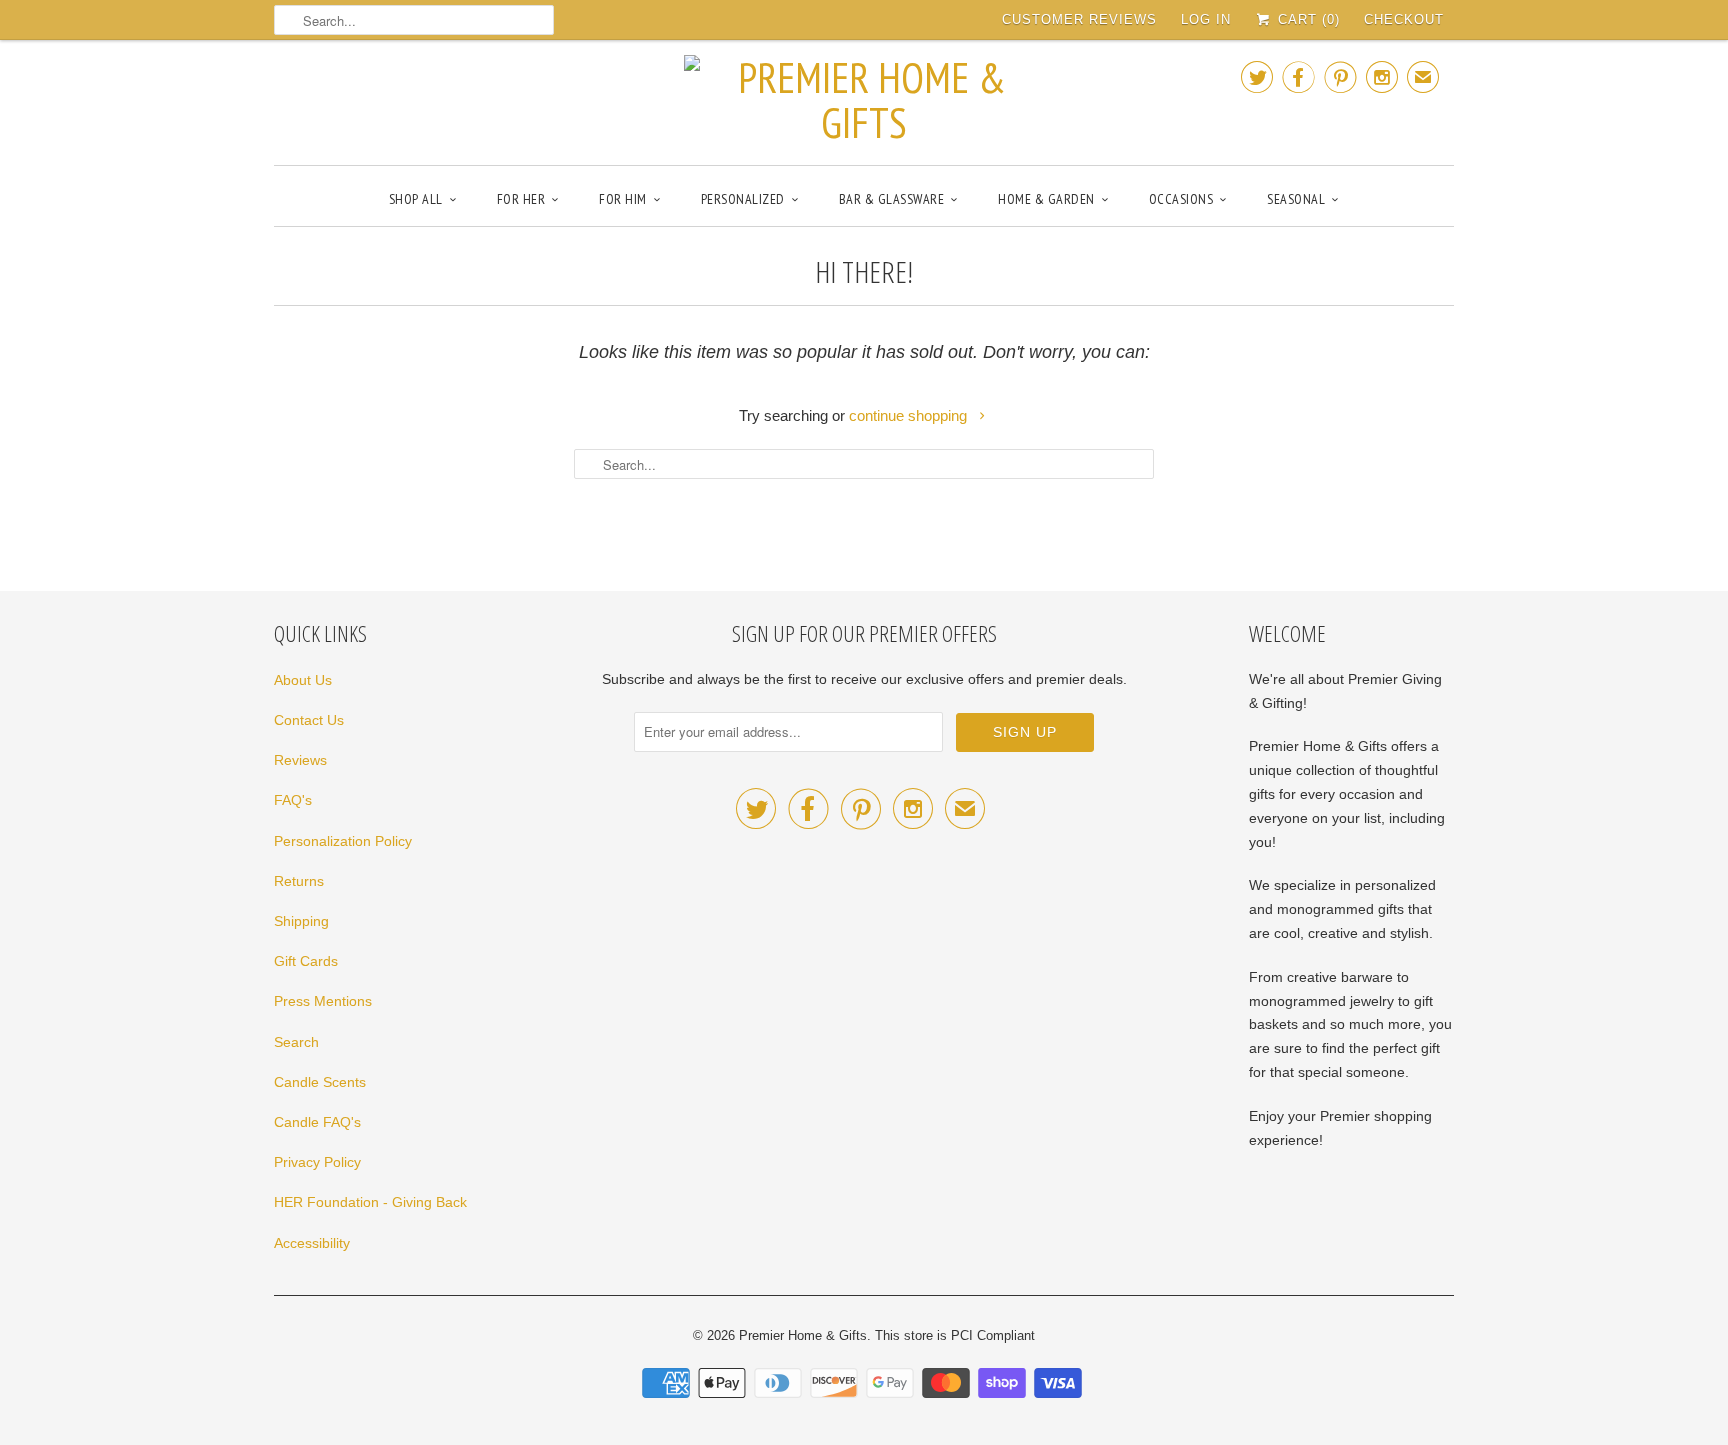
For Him (623, 199)
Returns (299, 881)
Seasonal (1296, 199)
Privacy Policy (317, 1162)
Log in (1206, 19)
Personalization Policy (343, 841)
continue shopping (910, 415)
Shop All (416, 199)
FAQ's (293, 800)
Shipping (301, 921)
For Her (521, 199)
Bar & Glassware (892, 199)
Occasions (1181, 199)
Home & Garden (1046, 199)
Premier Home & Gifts (803, 1335)
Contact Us (309, 720)
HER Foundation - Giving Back (370, 1202)
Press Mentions (323, 1001)
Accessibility (312, 1243)
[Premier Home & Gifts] (864, 100)
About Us (303, 680)
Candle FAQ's (317, 1122)
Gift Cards (306, 961)
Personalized (743, 199)
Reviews (300, 760)
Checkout (1404, 19)
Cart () (1306, 19)
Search (296, 1042)
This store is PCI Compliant (955, 1335)
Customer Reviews (1079, 19)
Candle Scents (320, 1082)
